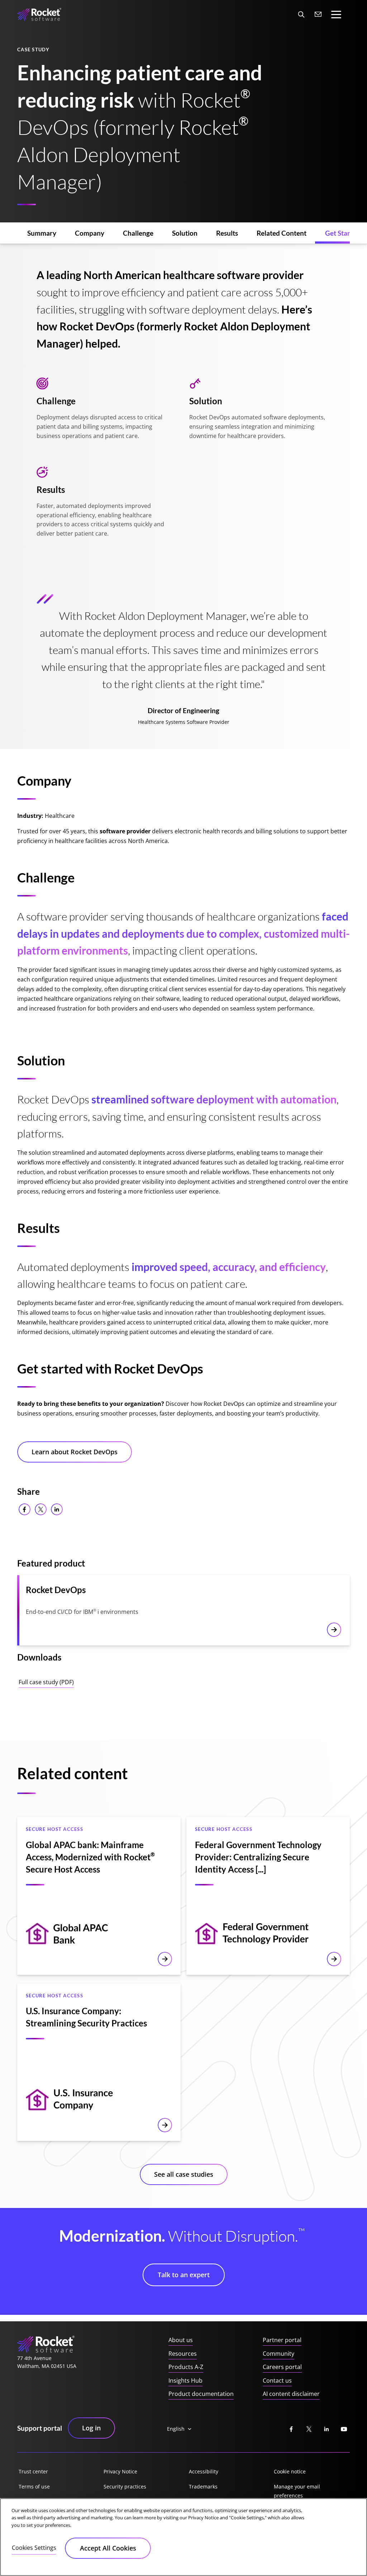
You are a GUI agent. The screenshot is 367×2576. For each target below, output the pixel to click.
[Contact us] (318, 14)
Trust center (33, 2471)
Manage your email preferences (297, 2491)
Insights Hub (185, 2380)
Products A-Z (186, 2367)
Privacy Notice (120, 2471)
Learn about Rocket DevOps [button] (75, 1452)
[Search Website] (301, 14)
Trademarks (203, 2486)
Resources (183, 2354)
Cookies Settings (34, 2548)
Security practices (125, 2486)
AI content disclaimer (291, 2394)
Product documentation (201, 2394)
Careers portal (282, 2367)
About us (181, 2340)
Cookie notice (290, 2471)
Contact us (277, 2380)
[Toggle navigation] (336, 15)
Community (278, 2354)
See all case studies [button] (184, 2174)
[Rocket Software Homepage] (39, 14)
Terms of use (34, 2486)
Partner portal (282, 2340)
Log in (91, 2428)
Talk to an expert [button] (184, 2275)
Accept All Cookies (108, 2548)
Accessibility (204, 2471)
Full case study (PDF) (46, 1682)
